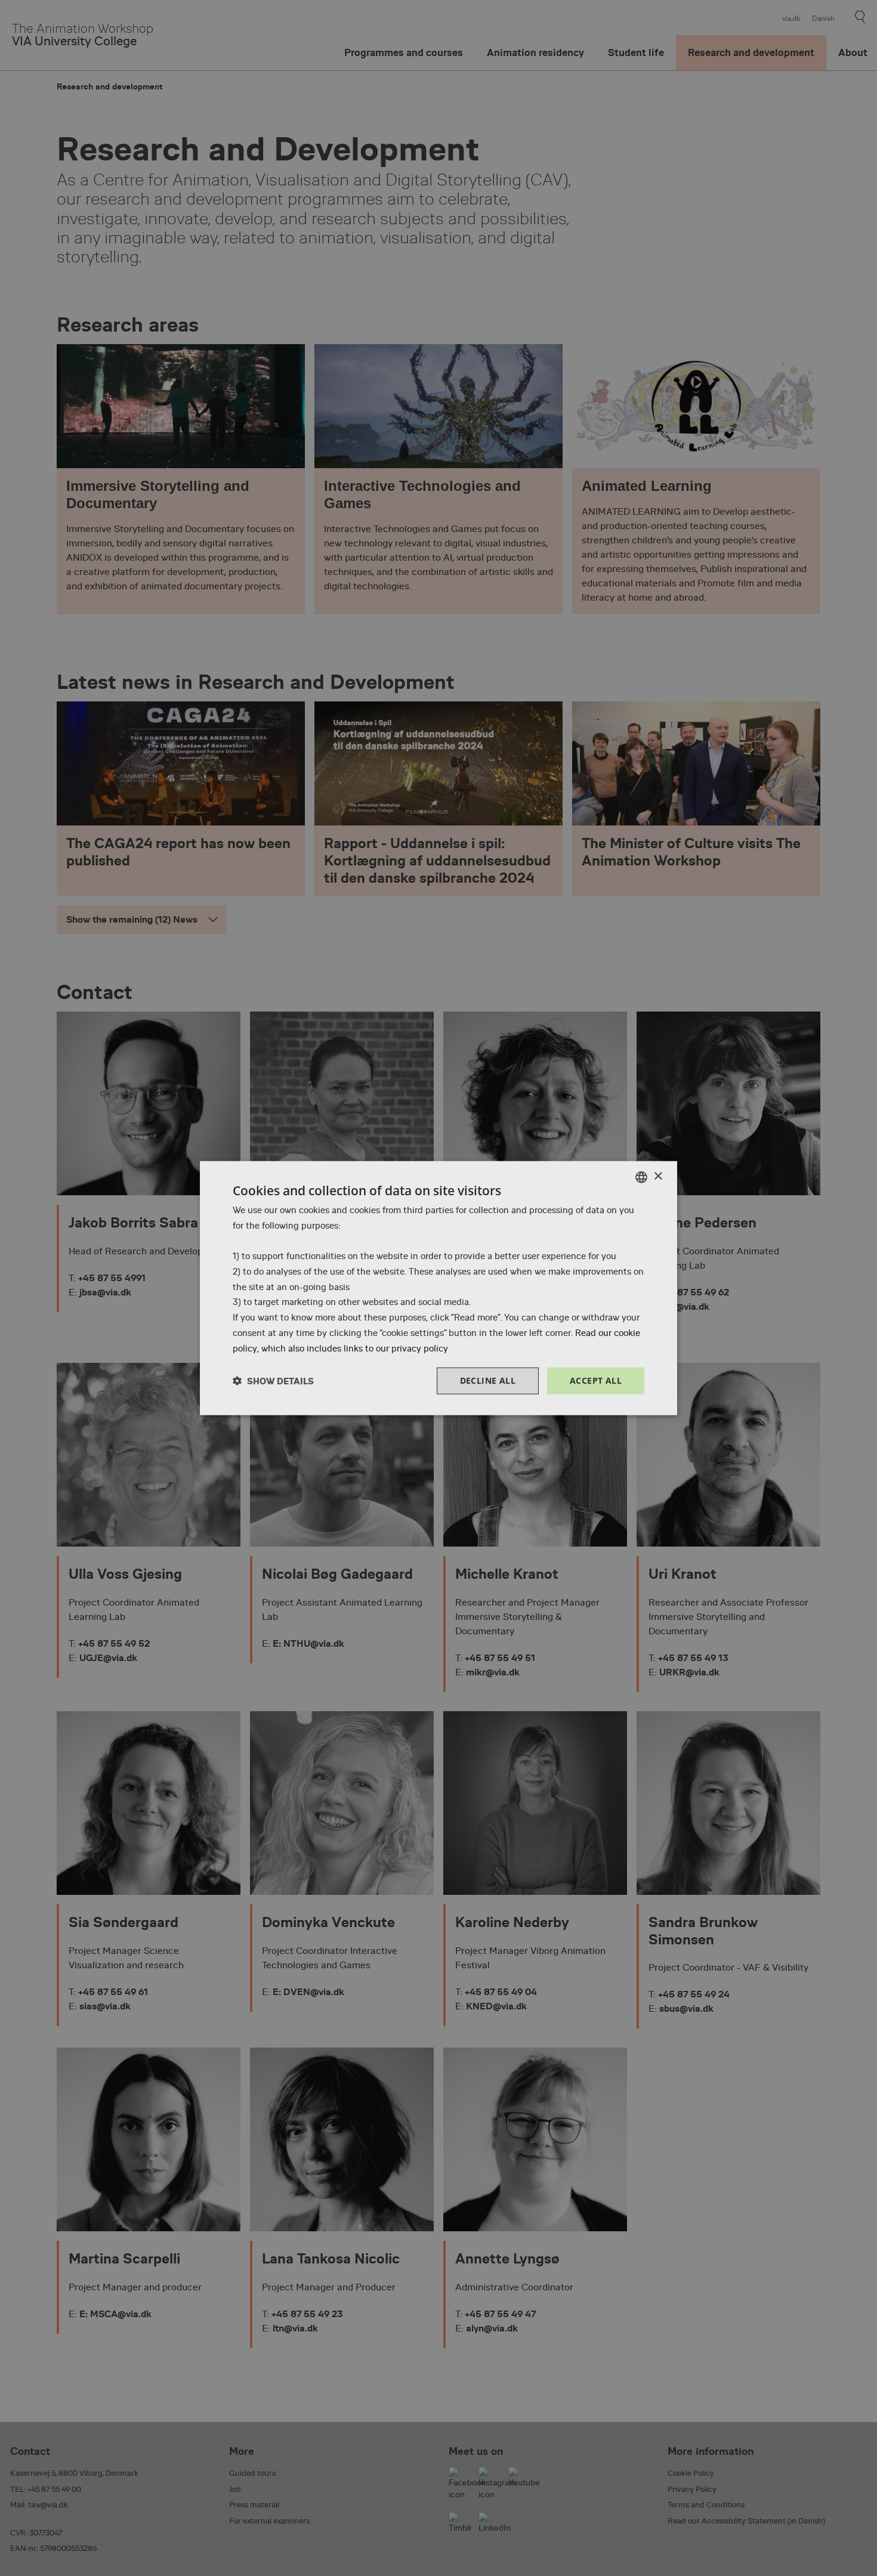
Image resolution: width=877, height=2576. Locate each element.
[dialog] (438, 1288)
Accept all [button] (596, 1380)
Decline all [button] (488, 1380)
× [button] (658, 1176)
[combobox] (641, 1177)
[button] (273, 1381)
